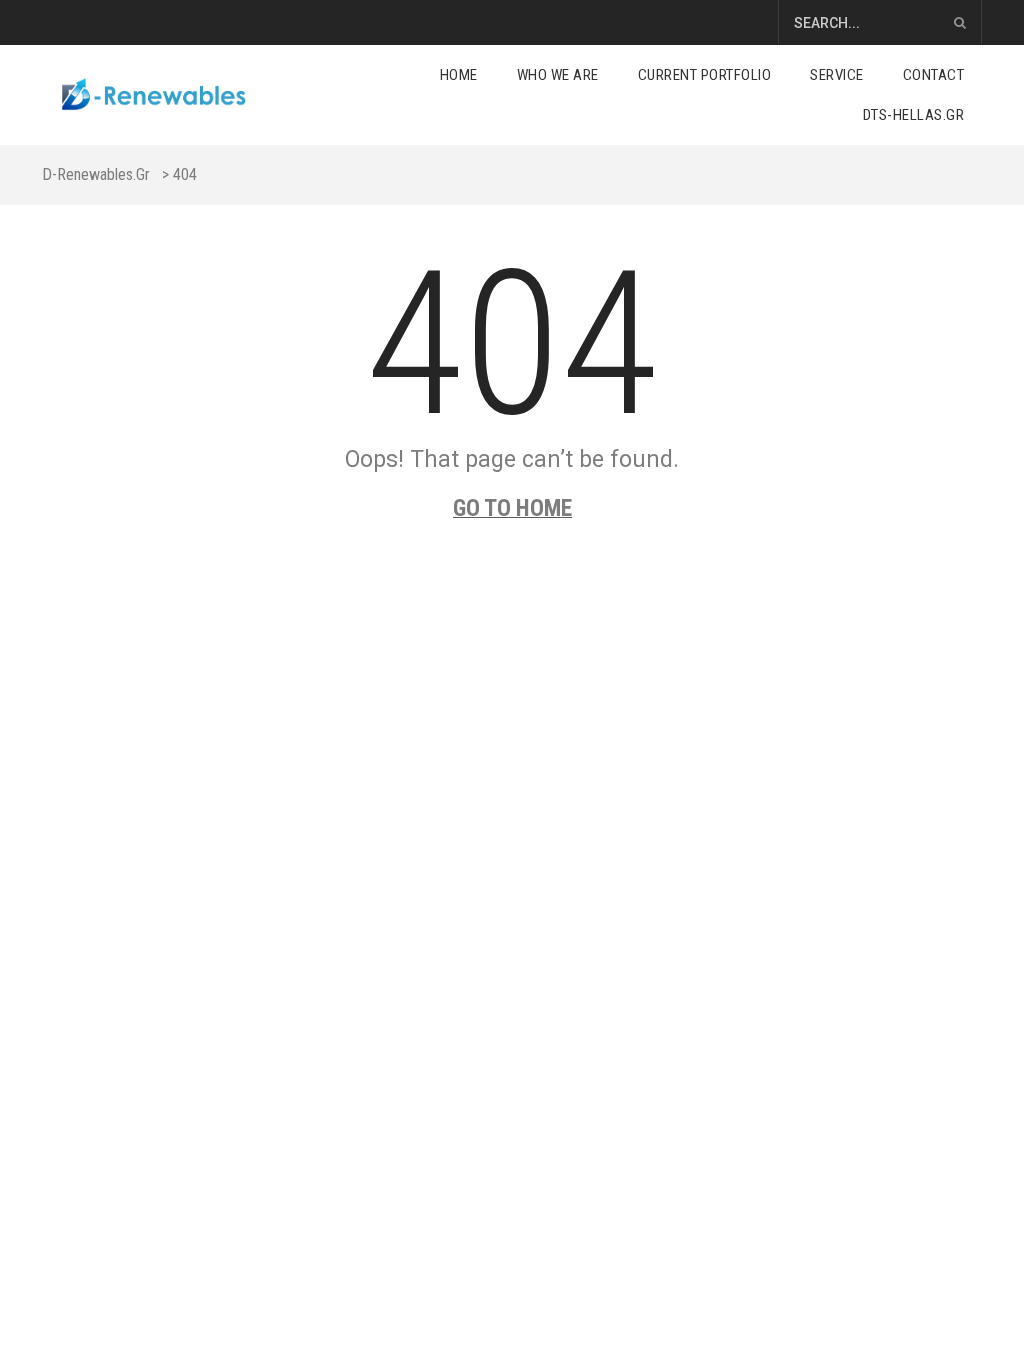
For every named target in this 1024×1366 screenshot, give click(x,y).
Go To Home (512, 509)
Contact (934, 75)
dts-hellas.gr (914, 115)
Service (837, 75)
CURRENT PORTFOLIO (705, 75)
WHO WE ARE (558, 75)
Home (459, 75)
